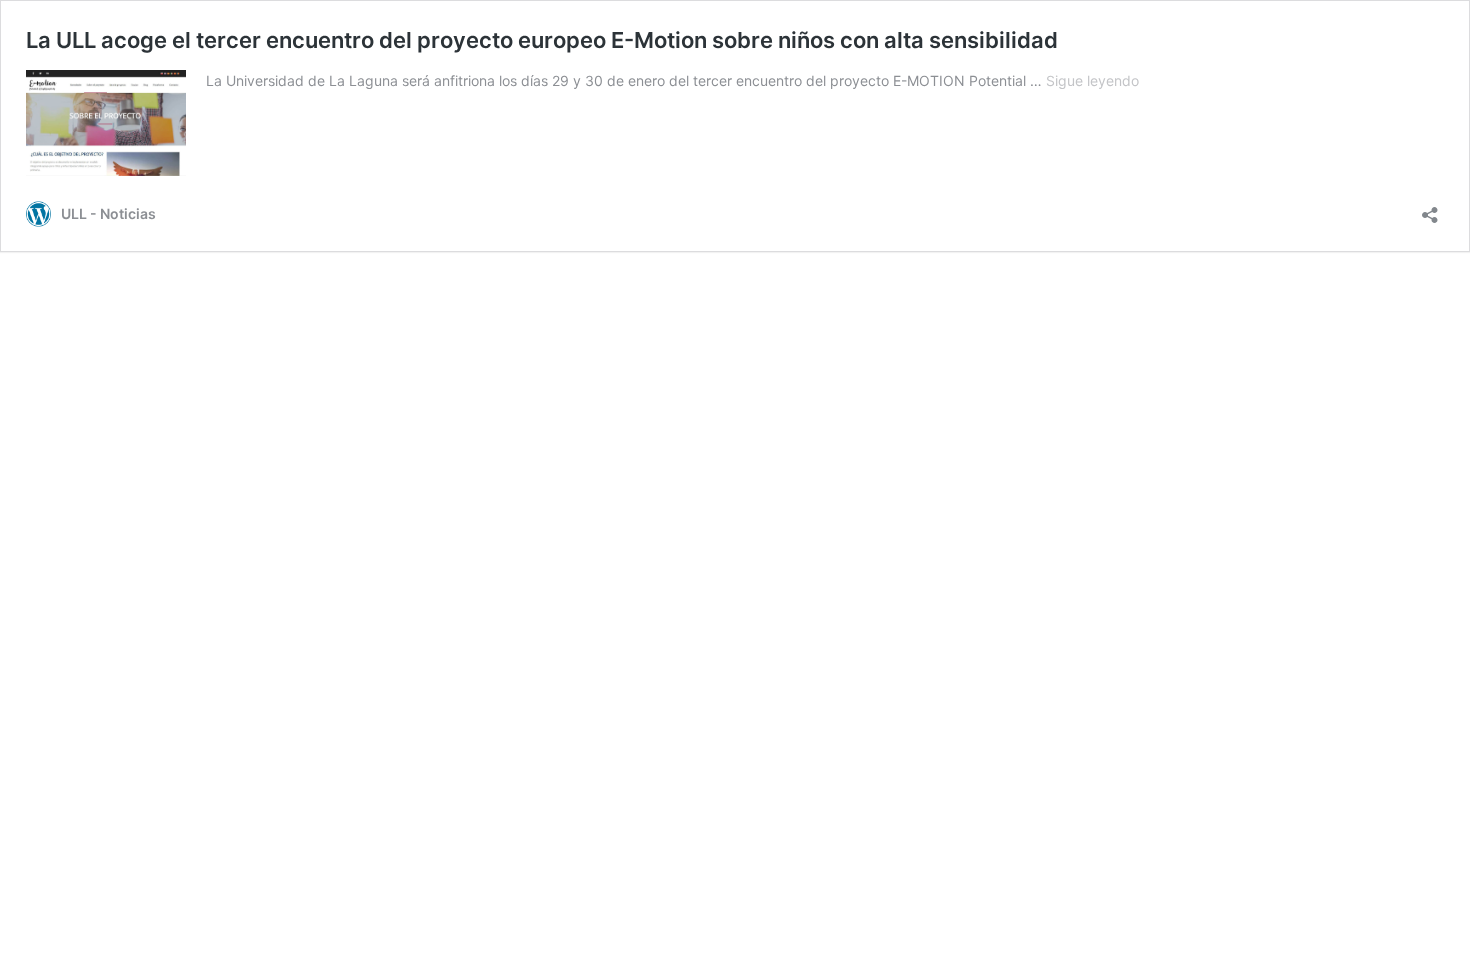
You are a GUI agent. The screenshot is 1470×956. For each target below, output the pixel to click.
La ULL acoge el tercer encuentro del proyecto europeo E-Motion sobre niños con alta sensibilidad (542, 40)
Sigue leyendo (1092, 80)
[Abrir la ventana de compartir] (1430, 208)
